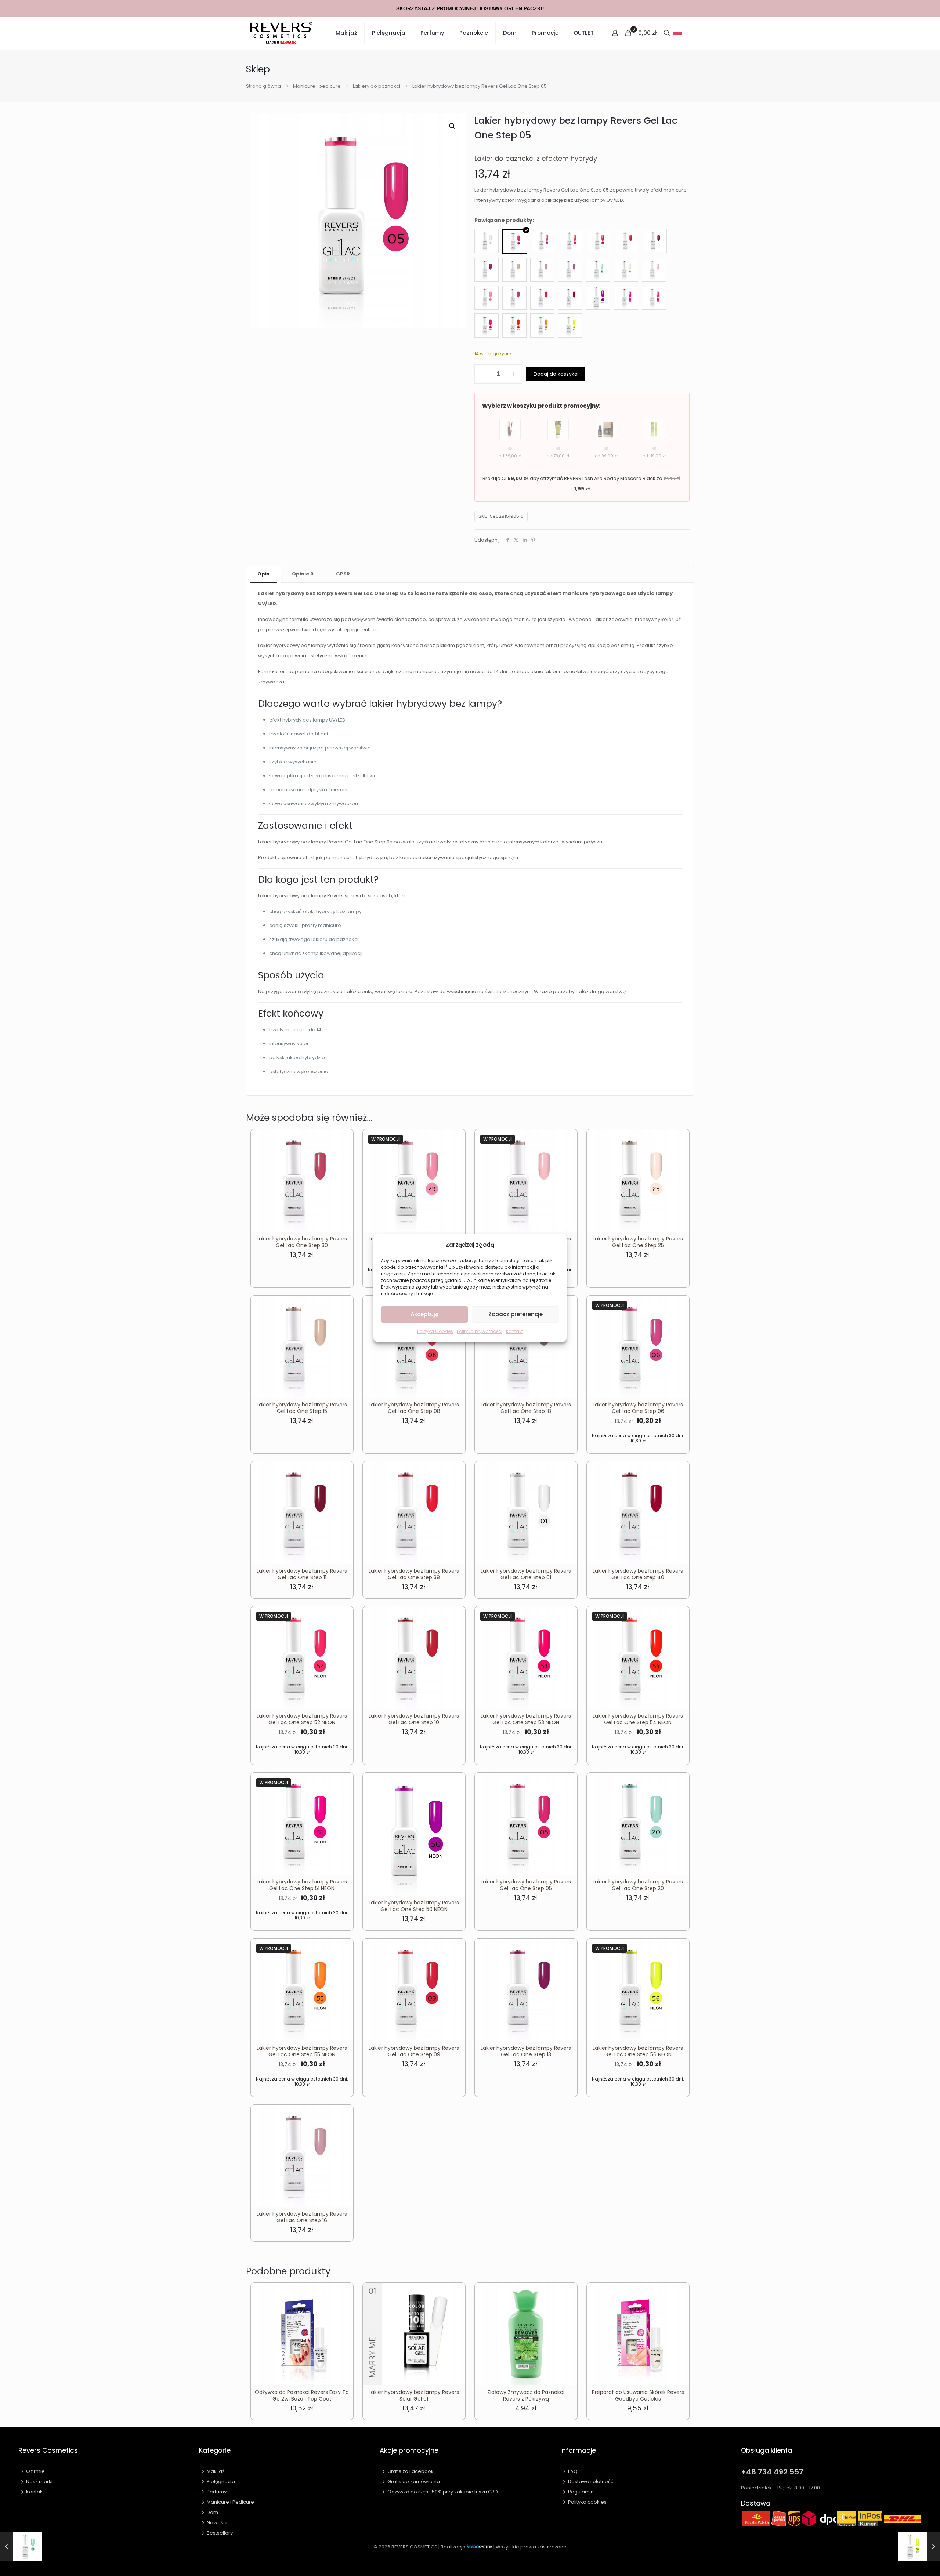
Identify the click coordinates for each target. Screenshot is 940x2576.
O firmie (35, 2471)
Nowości (217, 2523)
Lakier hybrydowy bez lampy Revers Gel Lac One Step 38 (414, 1574)
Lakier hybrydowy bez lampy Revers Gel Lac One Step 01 (526, 1574)
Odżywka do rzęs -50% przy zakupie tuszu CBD (443, 2492)
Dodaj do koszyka (556, 374)
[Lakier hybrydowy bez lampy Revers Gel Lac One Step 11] (655, 241)
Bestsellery (220, 2533)
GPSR (343, 574)
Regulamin (581, 2492)
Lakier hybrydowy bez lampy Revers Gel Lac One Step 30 (302, 1242)
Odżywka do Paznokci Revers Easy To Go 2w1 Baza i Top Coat (302, 2395)
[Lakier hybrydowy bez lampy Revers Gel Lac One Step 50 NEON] (598, 298)
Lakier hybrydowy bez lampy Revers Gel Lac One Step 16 (302, 2217)
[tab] (264, 574)
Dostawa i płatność (591, 2481)
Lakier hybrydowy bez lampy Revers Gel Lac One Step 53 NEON (526, 1719)
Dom (212, 2512)
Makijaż (216, 2471)
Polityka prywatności (480, 1331)
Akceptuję (424, 1314)
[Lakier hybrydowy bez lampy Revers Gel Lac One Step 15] (514, 270)
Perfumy (217, 2492)
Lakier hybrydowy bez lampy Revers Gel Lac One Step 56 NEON (638, 2051)
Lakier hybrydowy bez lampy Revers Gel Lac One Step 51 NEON (302, 1885)
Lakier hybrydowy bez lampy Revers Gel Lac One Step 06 (638, 1408)
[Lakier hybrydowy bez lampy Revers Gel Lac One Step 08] (571, 241)
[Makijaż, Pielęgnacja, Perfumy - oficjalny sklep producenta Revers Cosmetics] (281, 33)
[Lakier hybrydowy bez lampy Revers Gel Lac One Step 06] (543, 241)
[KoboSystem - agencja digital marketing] (480, 2547)
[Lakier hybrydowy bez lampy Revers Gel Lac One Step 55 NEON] (542, 326)
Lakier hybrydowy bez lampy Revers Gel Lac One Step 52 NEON (302, 1719)
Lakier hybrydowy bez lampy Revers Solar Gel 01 (414, 2395)
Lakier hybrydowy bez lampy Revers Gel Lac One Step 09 (414, 2051)
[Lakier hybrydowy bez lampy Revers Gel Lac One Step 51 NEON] (626, 298)
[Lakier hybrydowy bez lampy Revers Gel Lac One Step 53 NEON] (487, 326)
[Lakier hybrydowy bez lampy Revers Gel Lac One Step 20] (598, 270)
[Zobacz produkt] (343, 1155)
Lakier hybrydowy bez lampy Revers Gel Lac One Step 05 (526, 1885)
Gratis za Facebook (411, 2471)
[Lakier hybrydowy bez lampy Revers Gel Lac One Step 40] (570, 298)
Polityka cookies (587, 2502)
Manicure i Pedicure (230, 2502)
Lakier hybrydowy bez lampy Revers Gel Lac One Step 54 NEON (638, 1719)
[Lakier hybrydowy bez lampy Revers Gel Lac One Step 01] (487, 241)
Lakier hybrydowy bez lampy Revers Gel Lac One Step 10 (414, 1719)
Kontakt (514, 1331)
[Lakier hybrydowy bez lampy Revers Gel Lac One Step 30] (514, 298)
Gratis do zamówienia (414, 2481)
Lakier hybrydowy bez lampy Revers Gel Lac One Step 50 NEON (414, 1906)
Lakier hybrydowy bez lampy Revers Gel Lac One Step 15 (302, 1408)
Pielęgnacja (221, 2481)
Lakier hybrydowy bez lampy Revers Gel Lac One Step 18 (526, 1408)
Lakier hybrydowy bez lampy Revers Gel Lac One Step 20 (638, 1885)
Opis (263, 574)
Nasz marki (39, 2481)
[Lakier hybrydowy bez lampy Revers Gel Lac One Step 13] (487, 270)
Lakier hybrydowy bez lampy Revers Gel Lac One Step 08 (414, 1408)
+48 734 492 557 (772, 2472)
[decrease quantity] (483, 374)
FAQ (573, 2471)
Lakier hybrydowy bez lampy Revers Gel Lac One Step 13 (526, 2051)
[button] (453, 126)
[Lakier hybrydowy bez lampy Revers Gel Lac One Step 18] (570, 270)
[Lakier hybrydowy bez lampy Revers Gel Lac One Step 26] (654, 270)
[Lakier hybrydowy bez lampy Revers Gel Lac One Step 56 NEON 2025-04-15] (919, 2547)
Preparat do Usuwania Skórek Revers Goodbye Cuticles (638, 2395)
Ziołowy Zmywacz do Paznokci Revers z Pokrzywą (526, 2395)
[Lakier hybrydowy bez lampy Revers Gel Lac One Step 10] (627, 241)
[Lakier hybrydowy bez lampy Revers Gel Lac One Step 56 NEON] (570, 326)
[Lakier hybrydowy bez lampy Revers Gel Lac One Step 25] (626, 270)
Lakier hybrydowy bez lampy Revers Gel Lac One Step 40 (638, 1574)
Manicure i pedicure (317, 86)
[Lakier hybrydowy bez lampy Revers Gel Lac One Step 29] (487, 298)
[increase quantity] (514, 374)
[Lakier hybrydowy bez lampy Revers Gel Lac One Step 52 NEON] (654, 298)
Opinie (303, 574)
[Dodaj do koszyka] (343, 1140)
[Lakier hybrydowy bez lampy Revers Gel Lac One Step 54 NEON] (514, 326)
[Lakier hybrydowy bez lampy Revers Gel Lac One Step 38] (542, 298)
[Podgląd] (343, 1171)
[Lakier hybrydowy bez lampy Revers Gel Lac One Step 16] (542, 270)
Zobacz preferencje (516, 1314)
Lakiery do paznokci (377, 86)
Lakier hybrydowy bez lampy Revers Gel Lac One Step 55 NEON (302, 2051)
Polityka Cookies (435, 1331)
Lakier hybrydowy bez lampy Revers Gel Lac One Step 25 (638, 1242)
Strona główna (263, 86)
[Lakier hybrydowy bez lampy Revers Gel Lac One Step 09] (599, 241)
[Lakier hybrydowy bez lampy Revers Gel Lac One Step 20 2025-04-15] (21, 2547)
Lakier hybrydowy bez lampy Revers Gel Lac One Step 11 (302, 1574)
